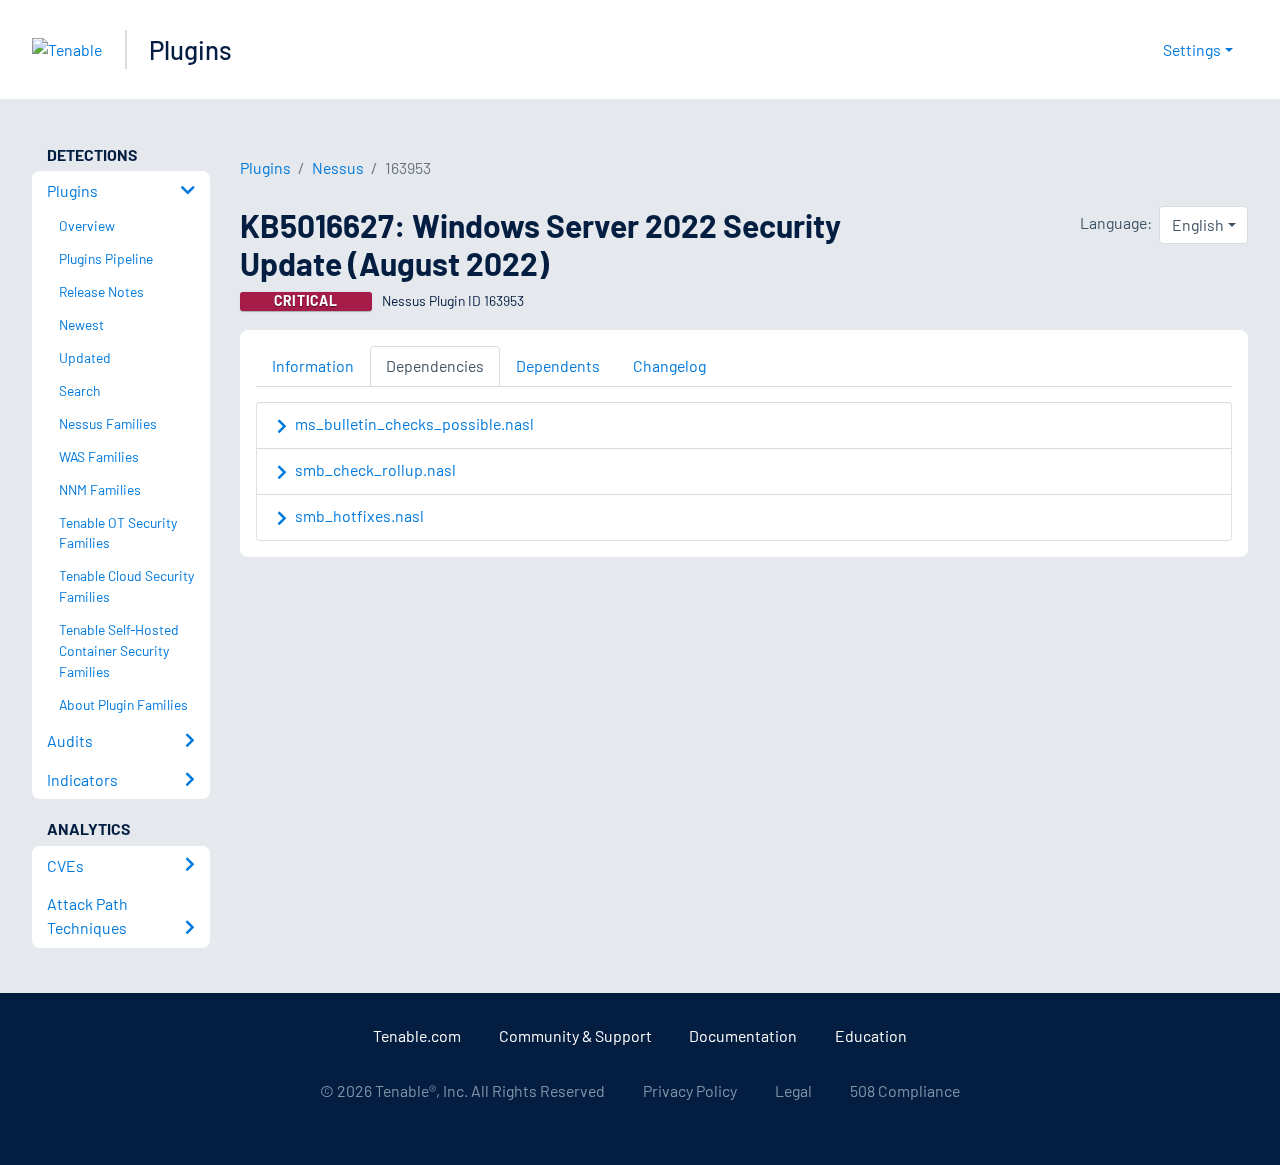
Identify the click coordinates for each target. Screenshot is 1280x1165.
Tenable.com (417, 1035)
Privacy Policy (690, 1090)
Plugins (190, 49)
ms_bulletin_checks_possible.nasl (414, 423)
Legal (793, 1090)
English (1198, 224)
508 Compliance (905, 1090)
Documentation (743, 1035)
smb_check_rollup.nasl (375, 469)
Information (313, 365)
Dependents (558, 365)
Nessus (338, 167)
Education (871, 1035)
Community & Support (575, 1035)
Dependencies (435, 365)
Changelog (669, 365)
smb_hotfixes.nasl (359, 515)
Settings (1192, 49)
